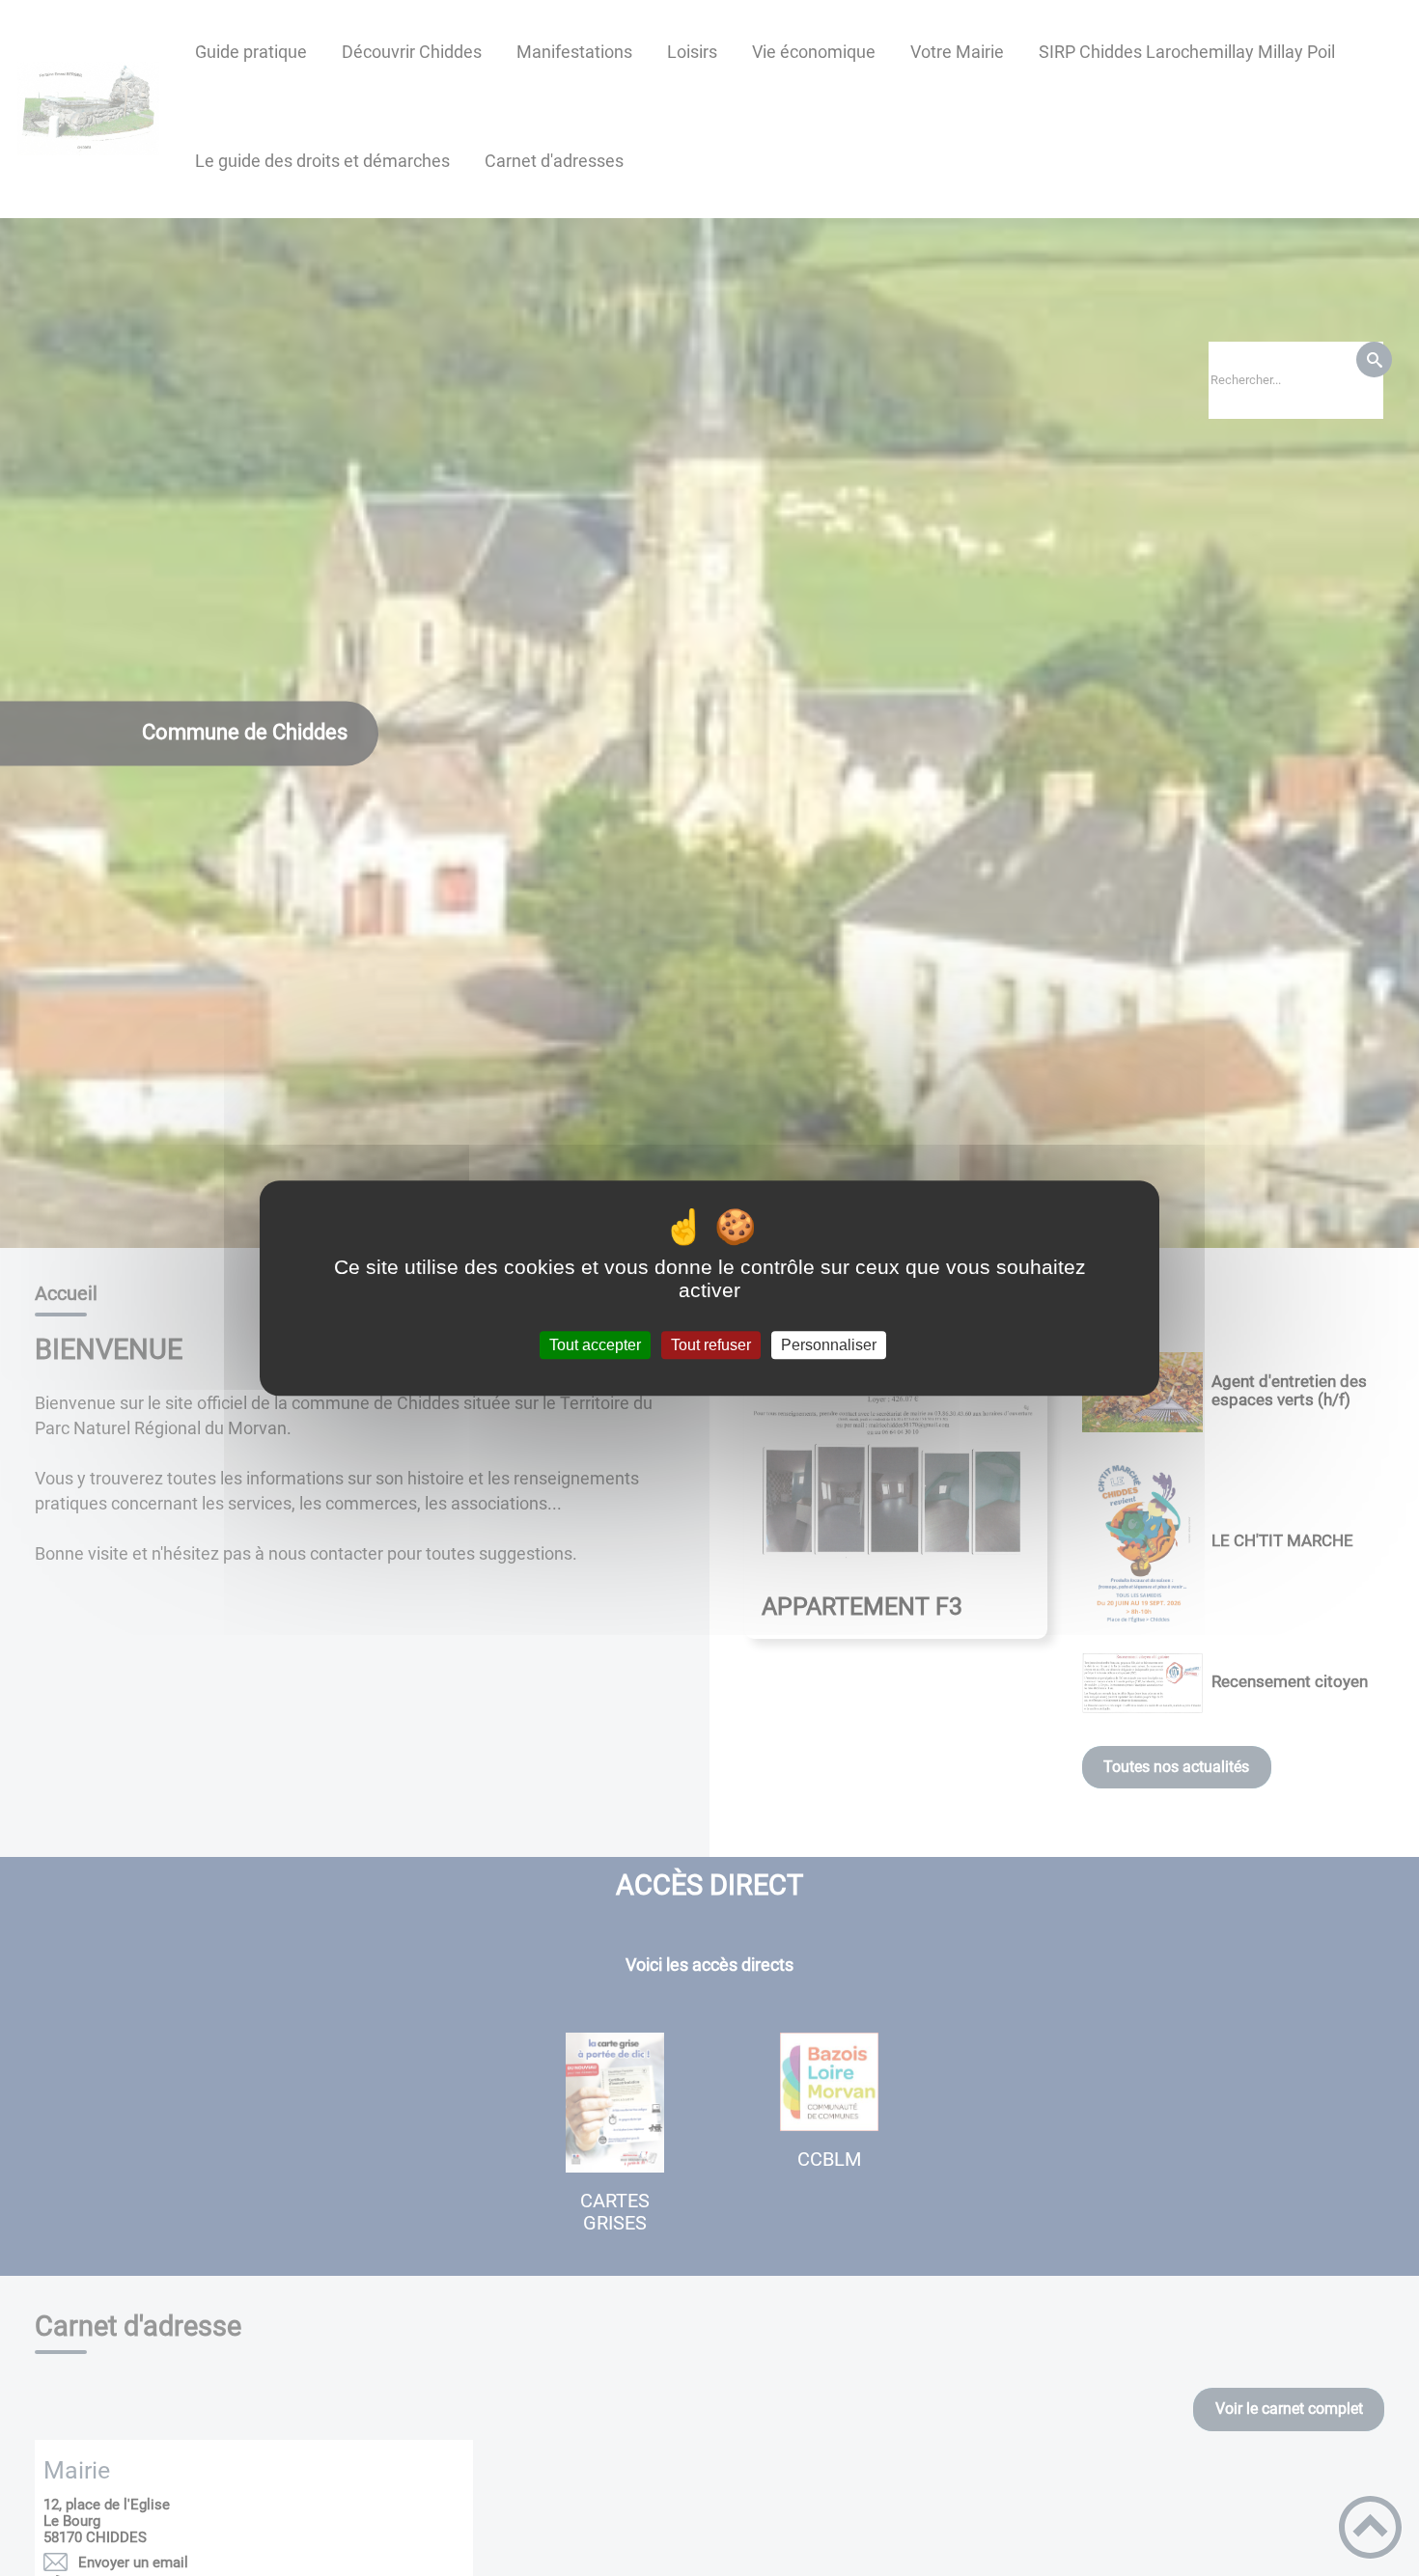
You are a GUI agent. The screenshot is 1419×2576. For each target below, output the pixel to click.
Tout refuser (711, 1345)
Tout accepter (595, 1345)
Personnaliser (829, 1345)
